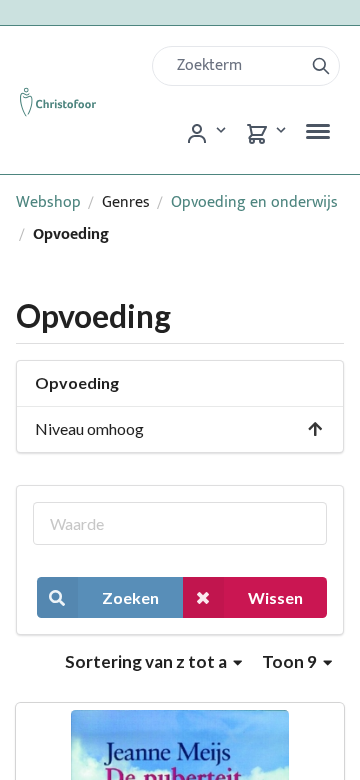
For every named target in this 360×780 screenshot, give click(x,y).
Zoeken (130, 597)
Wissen (275, 597)
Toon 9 (291, 661)
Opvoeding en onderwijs (254, 202)
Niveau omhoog (89, 428)
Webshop (48, 202)
